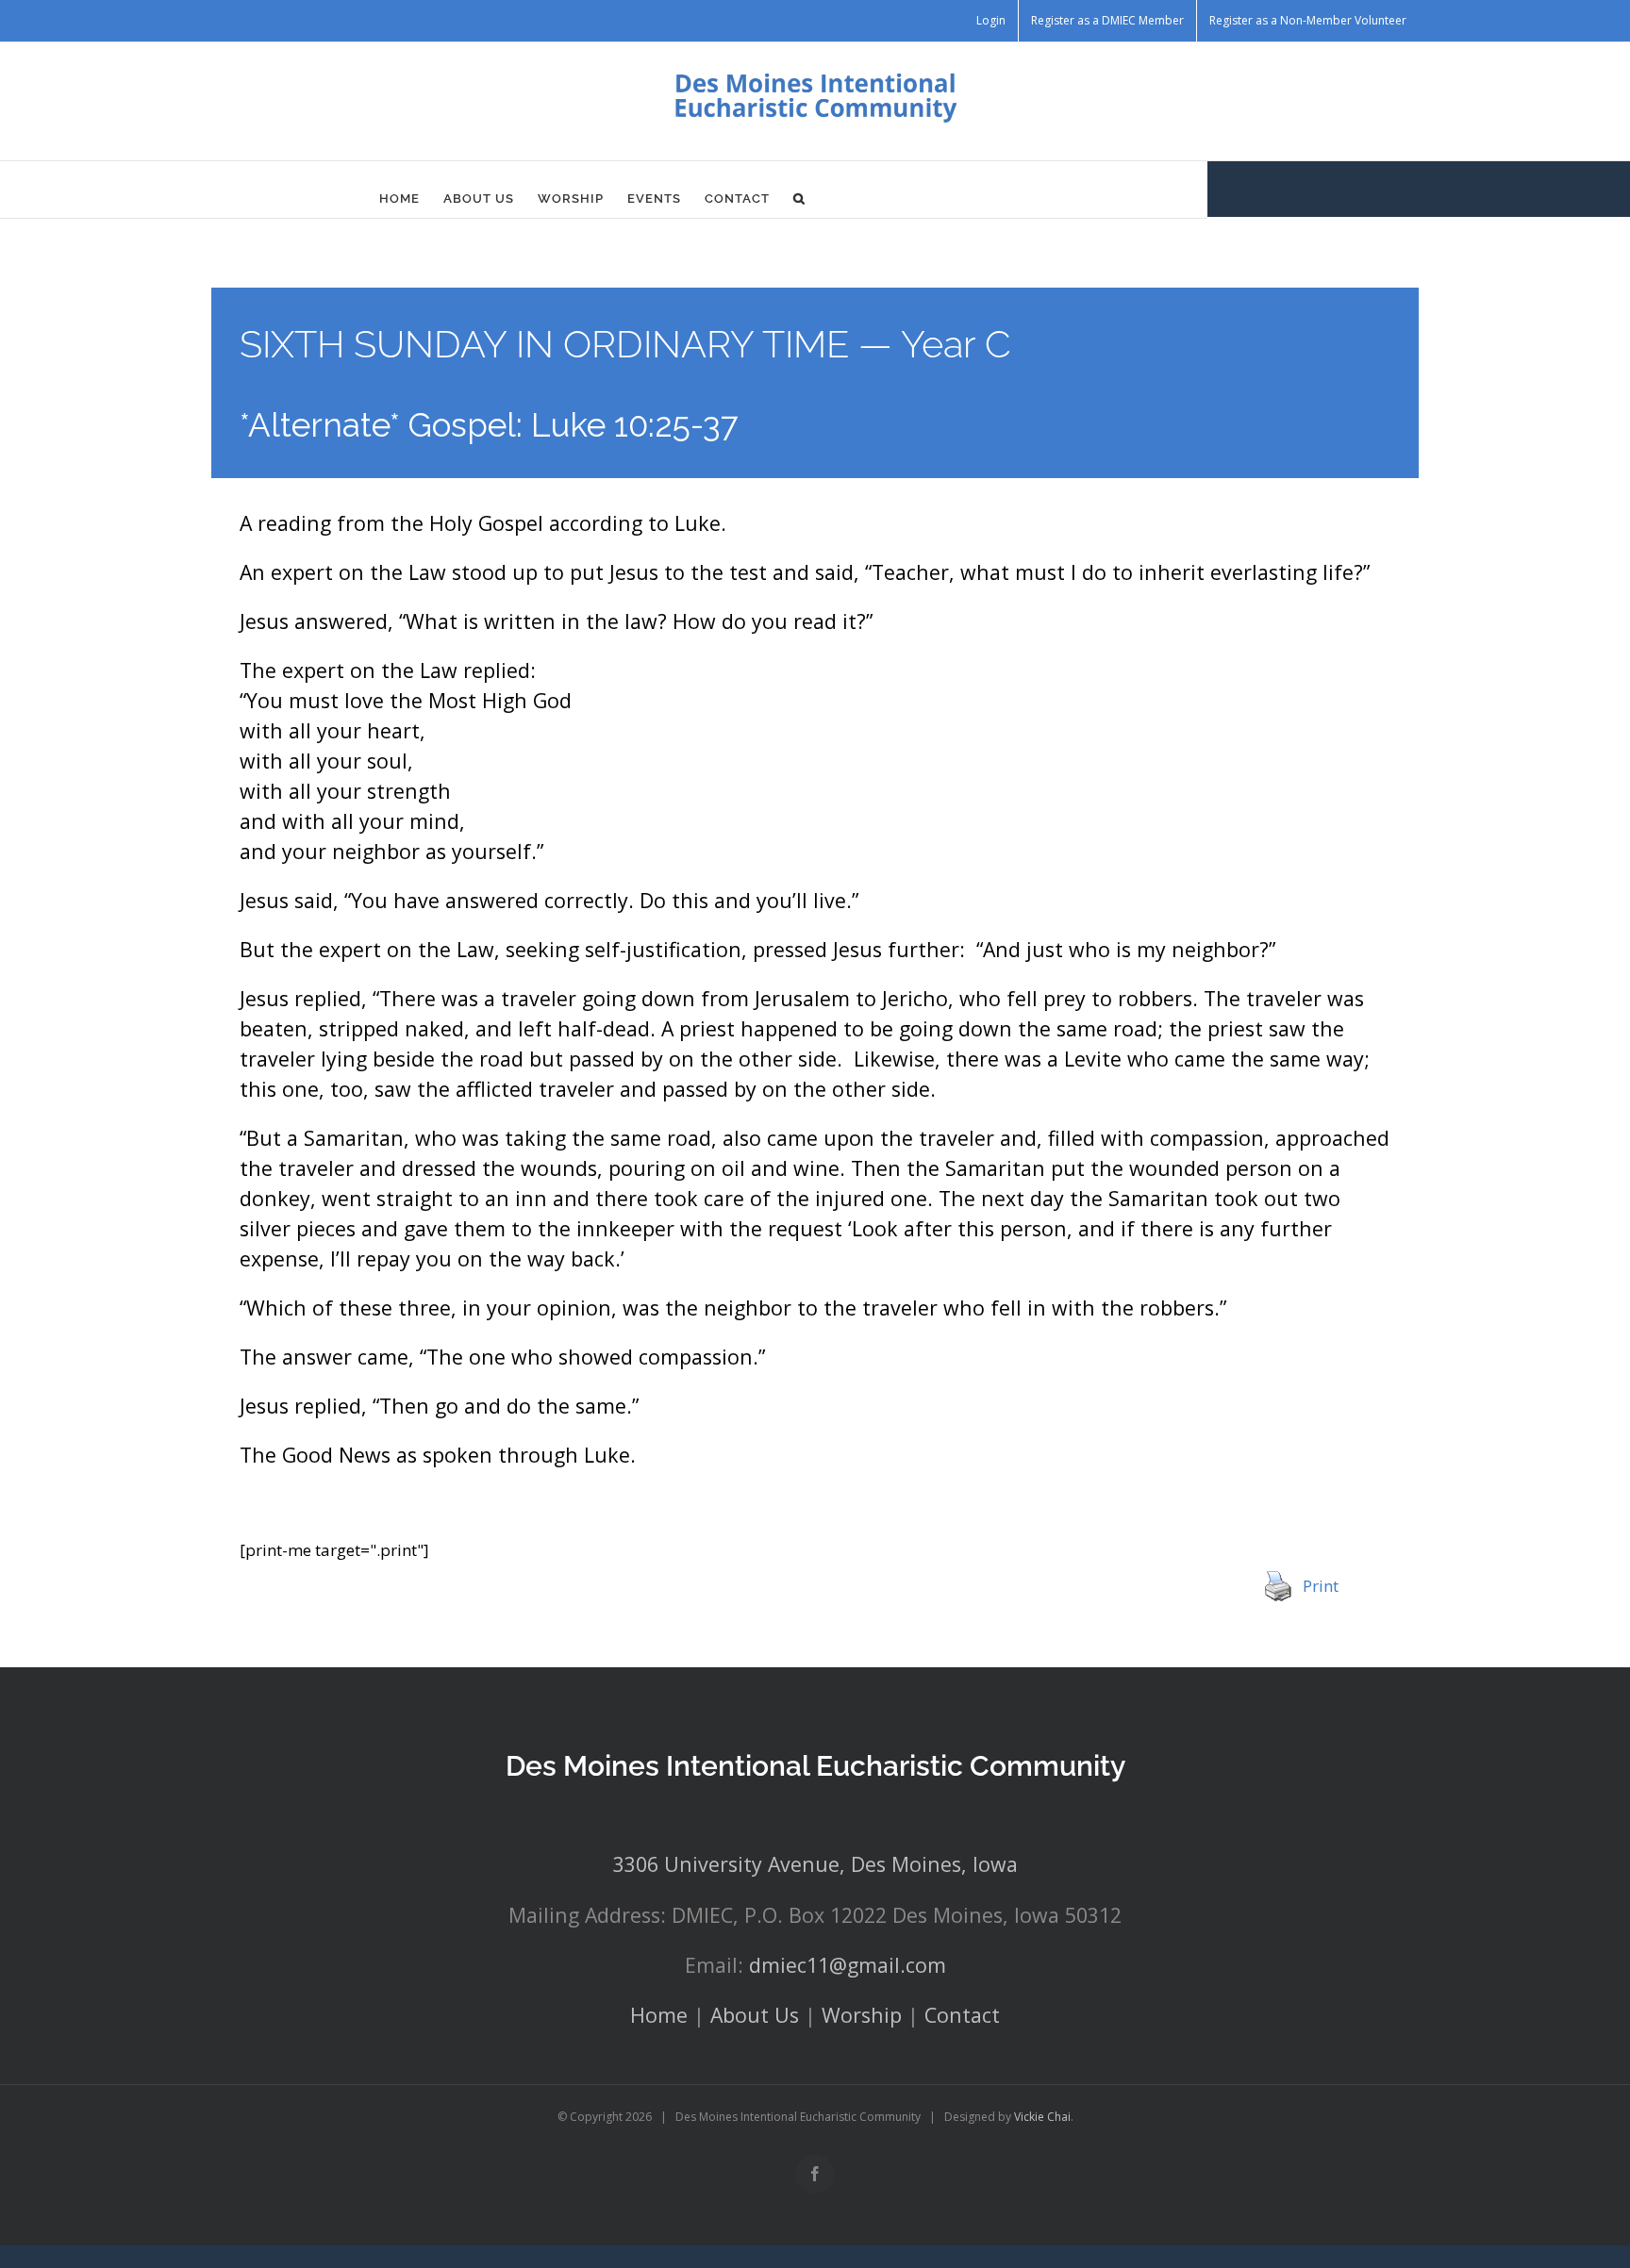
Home (659, 2015)
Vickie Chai (1042, 2117)
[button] (799, 199)
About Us (755, 2015)
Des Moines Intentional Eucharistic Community (815, 1766)
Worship (862, 2015)
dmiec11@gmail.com (848, 1965)
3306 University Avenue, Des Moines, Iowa (815, 1864)
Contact (962, 2015)
